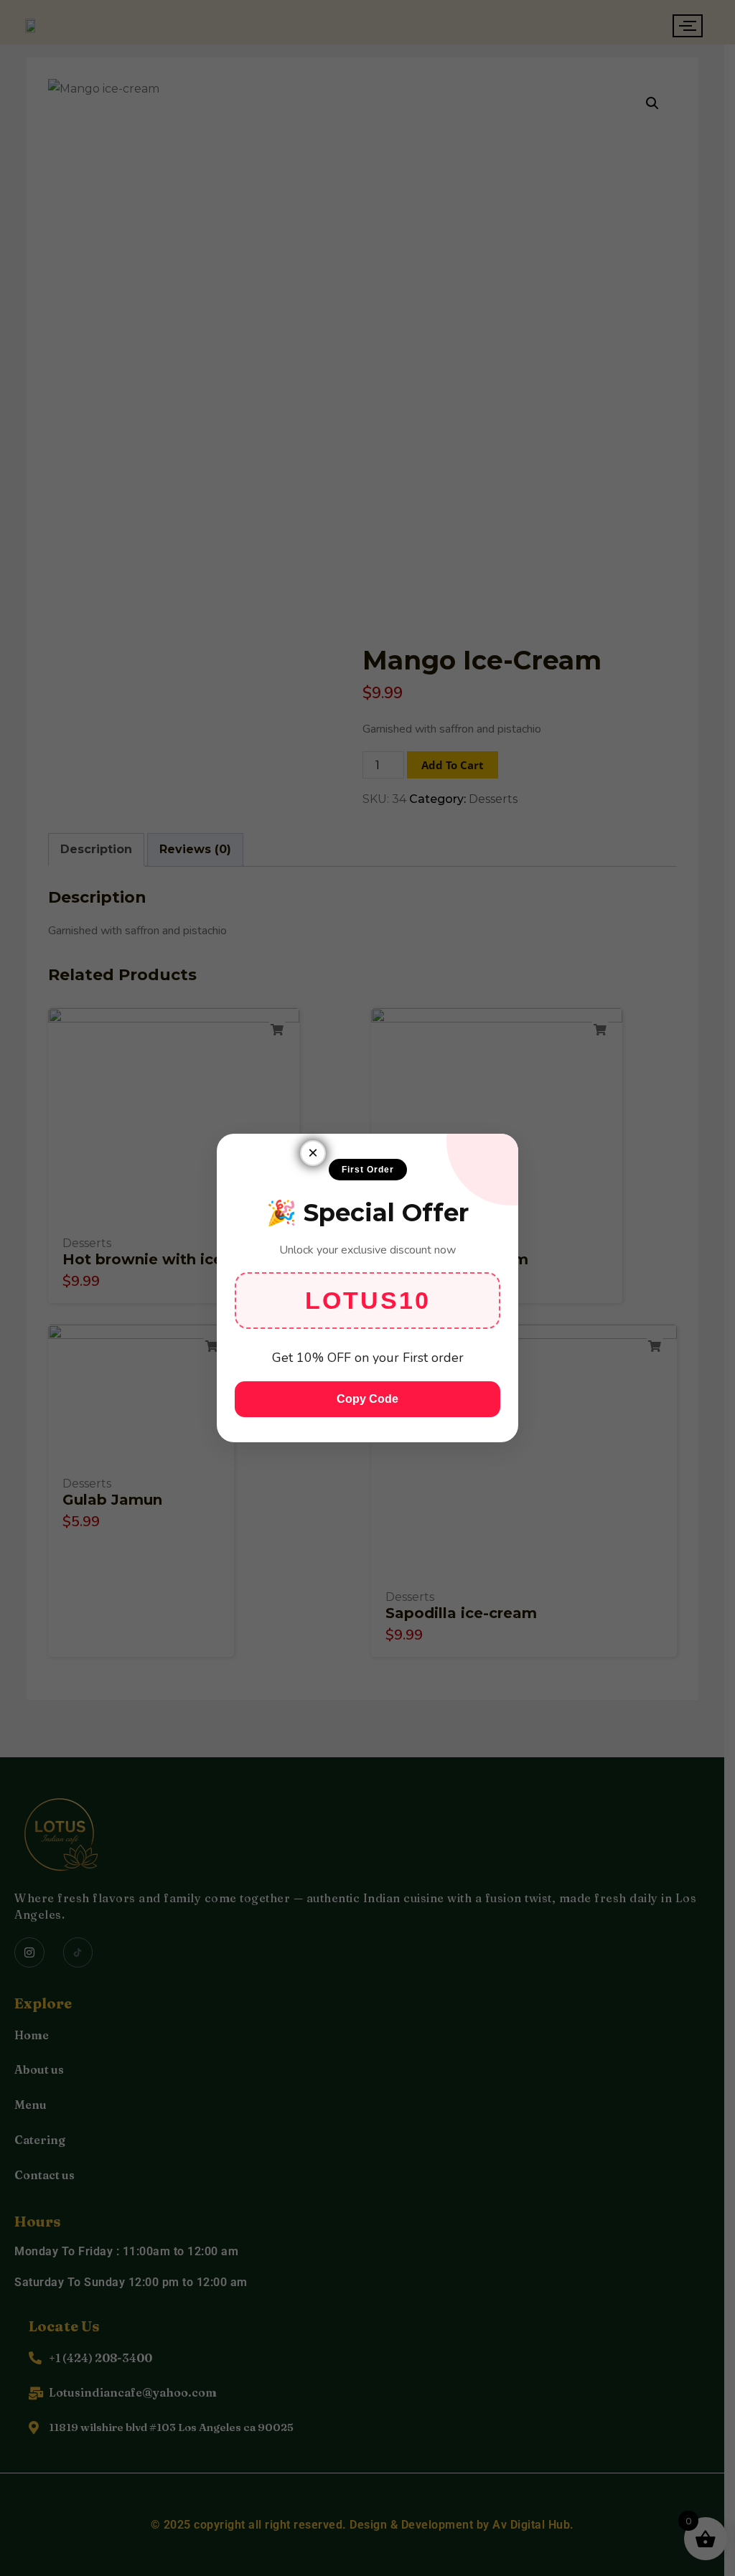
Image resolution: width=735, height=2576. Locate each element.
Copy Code (367, 1399)
